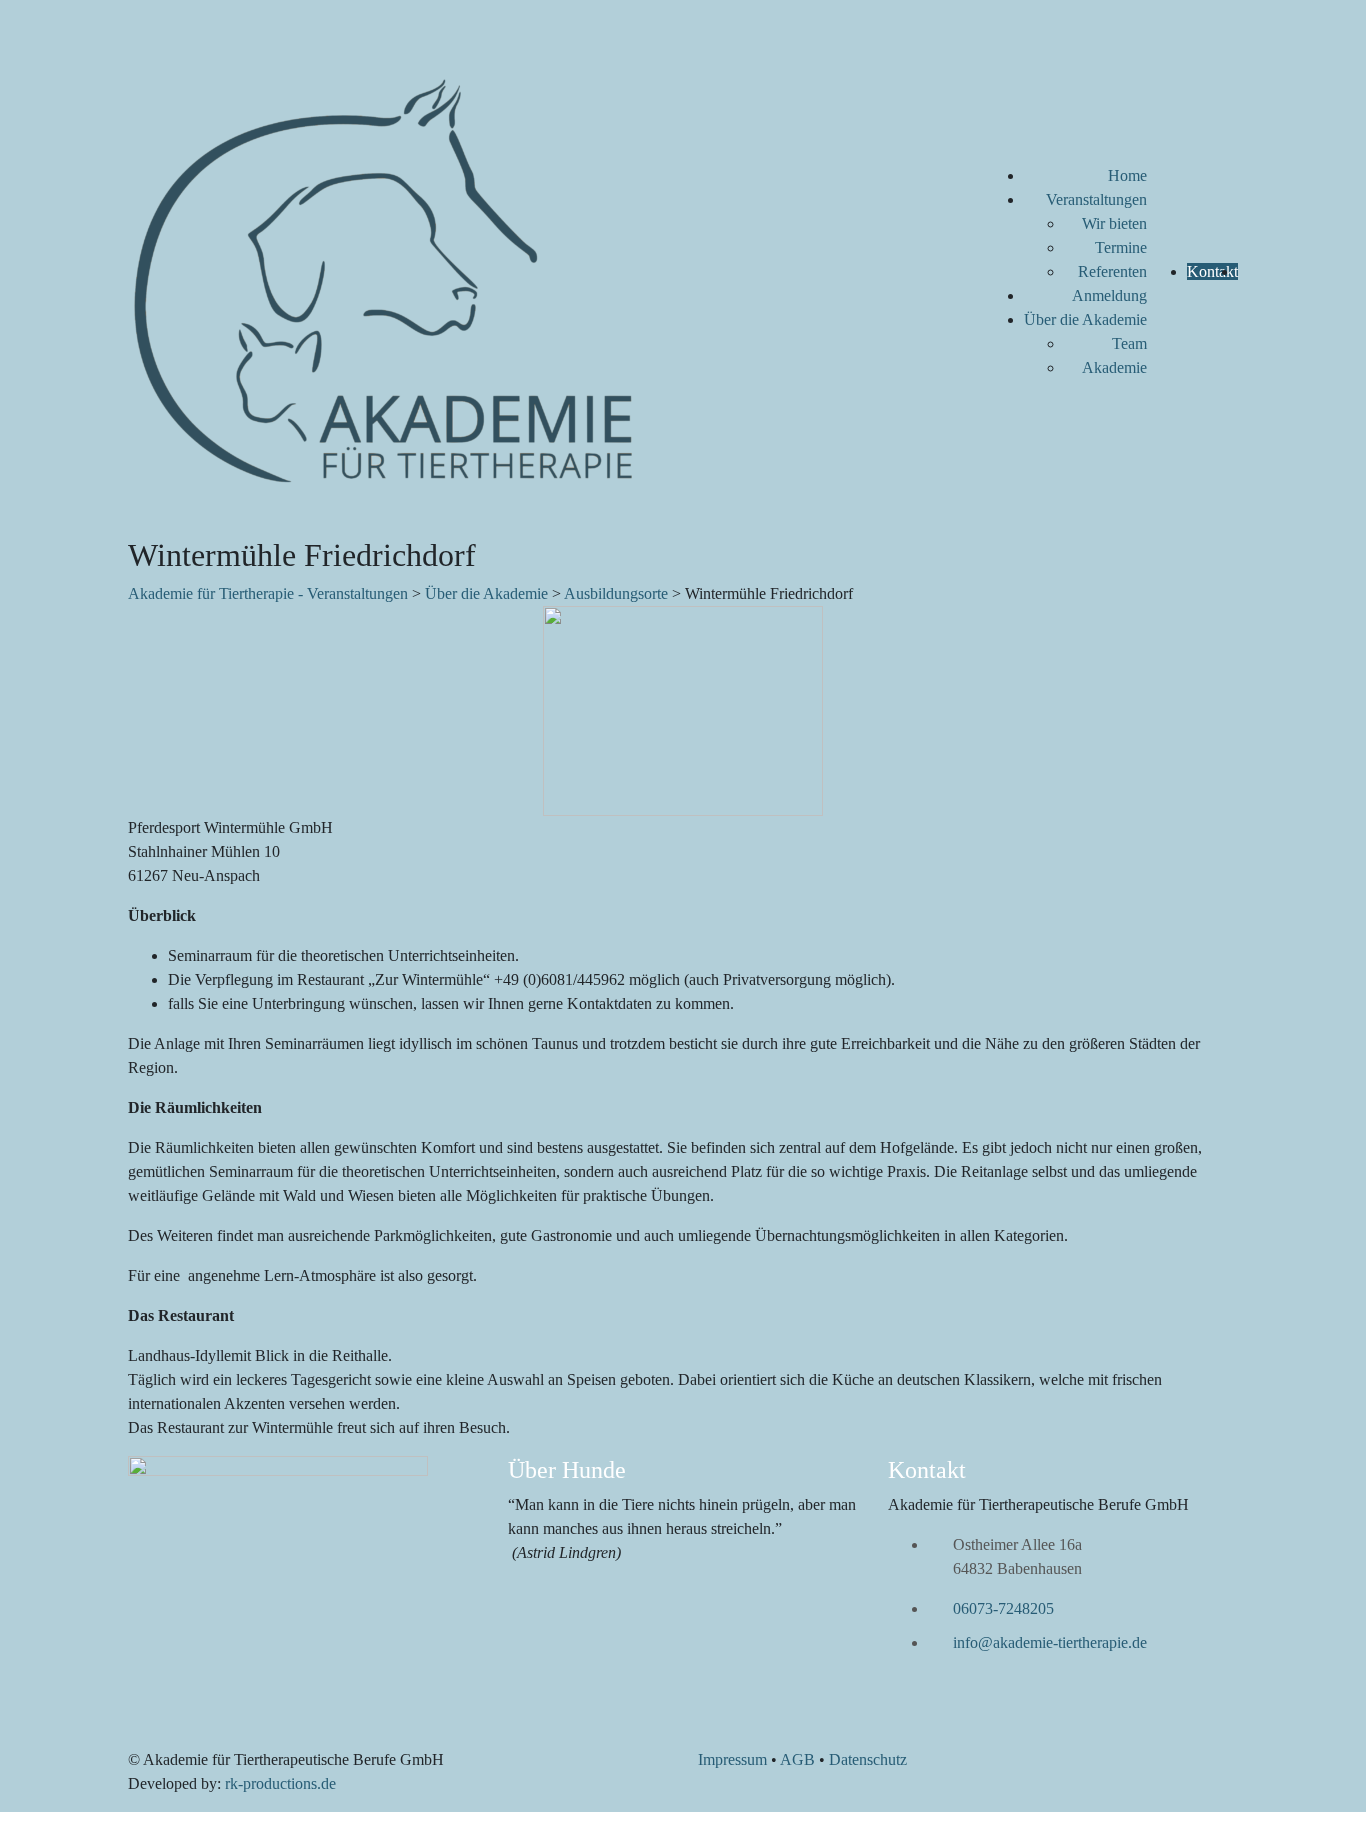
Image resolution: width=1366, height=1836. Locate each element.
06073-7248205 (1003, 1608)
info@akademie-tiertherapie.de (1050, 1642)
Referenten (1112, 271)
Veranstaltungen (1096, 199)
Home (1127, 175)
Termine (1121, 247)
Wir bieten (1114, 223)
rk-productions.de (280, 1783)
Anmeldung (1109, 295)
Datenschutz (868, 1759)
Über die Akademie (1085, 319)
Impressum (732, 1759)
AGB (797, 1759)
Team (1129, 343)
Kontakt (1212, 271)
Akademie (1114, 367)
